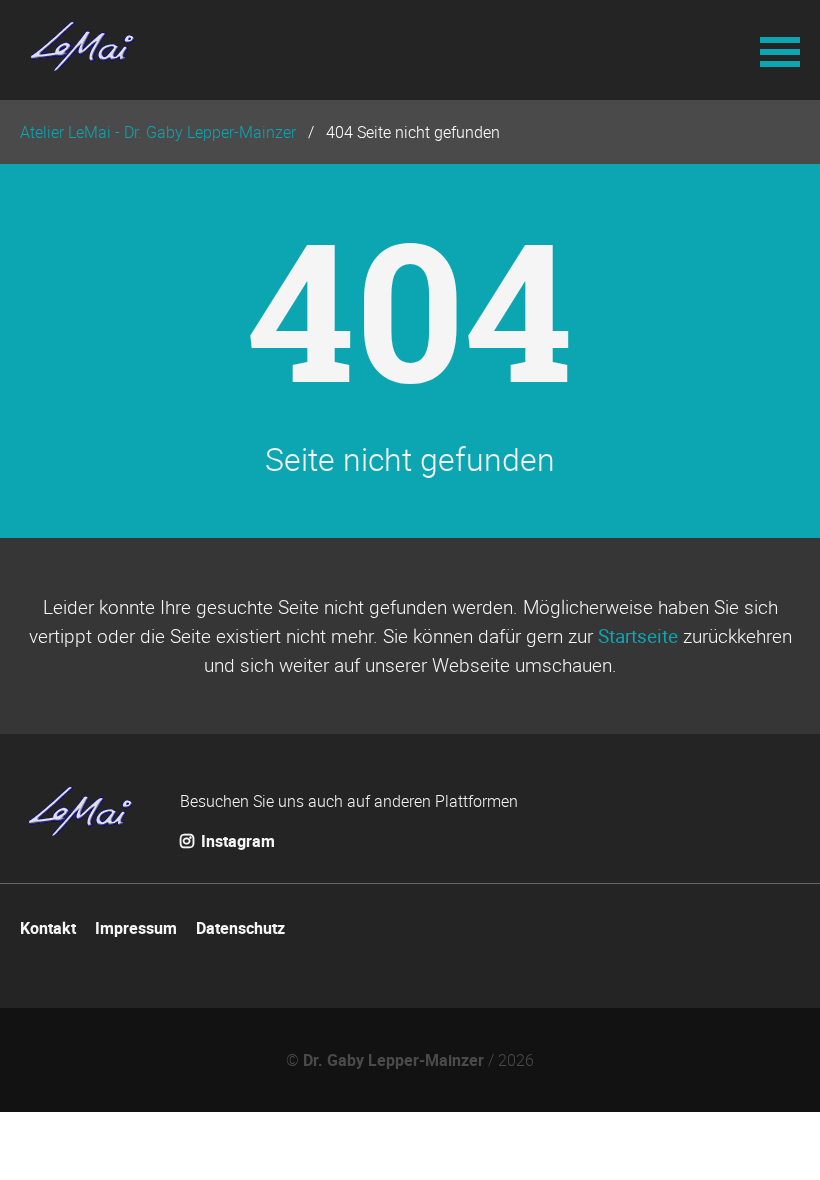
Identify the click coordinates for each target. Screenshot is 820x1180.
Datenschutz (240, 928)
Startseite (638, 636)
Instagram (236, 841)
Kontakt (48, 928)
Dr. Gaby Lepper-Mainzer (393, 1060)
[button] (780, 50)
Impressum (136, 928)
